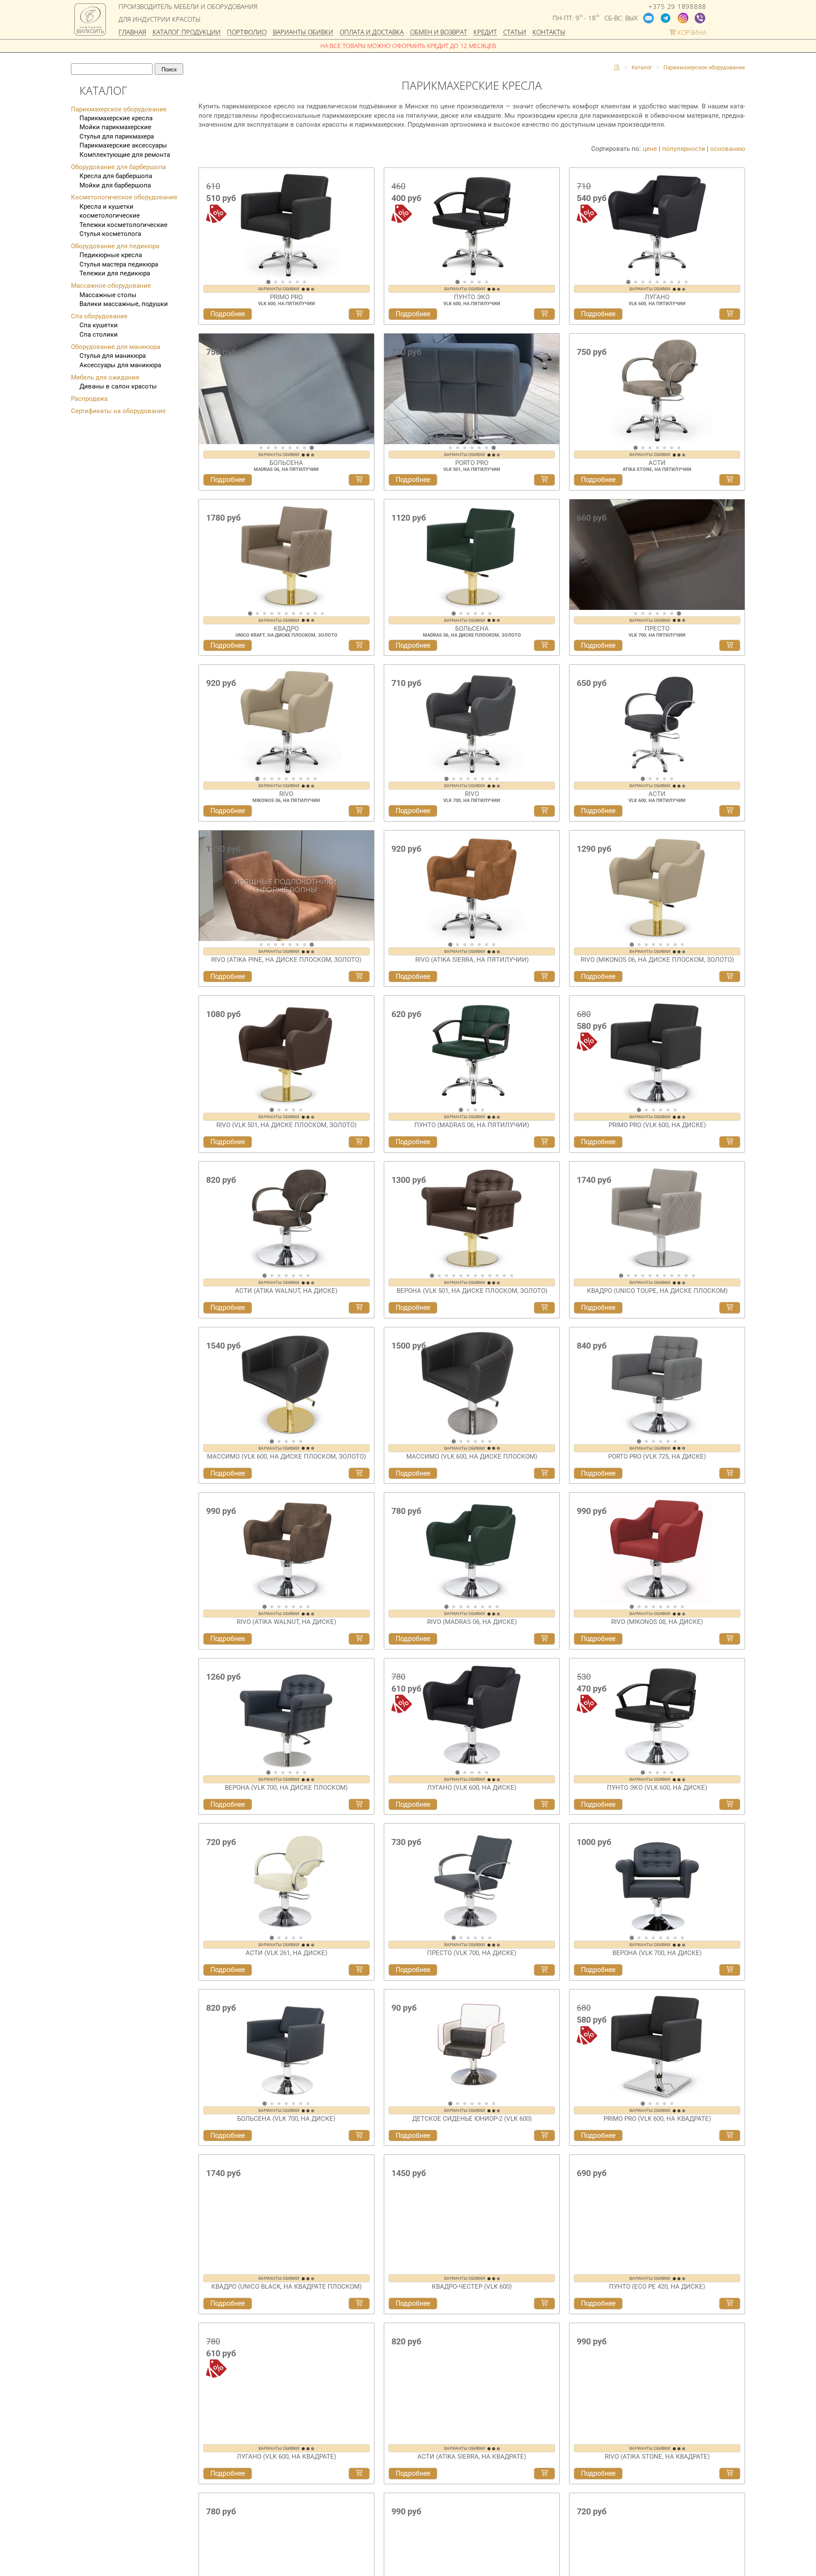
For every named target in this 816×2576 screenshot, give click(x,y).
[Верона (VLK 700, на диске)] (657, 1879)
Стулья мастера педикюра (119, 264)
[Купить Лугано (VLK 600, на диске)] (544, 1805)
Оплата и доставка (372, 33)
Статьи (515, 33)
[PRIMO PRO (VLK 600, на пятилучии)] (286, 223)
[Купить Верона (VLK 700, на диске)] (730, 1970)
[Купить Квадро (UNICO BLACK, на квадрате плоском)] (359, 2301)
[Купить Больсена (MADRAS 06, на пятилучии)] (359, 480)
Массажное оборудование (111, 286)
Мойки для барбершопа (115, 185)
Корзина (691, 33)
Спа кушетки (99, 325)
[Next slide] (365, 227)
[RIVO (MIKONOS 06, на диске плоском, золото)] (657, 886)
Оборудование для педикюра (115, 246)
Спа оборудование (99, 316)
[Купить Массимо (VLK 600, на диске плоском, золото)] (359, 1474)
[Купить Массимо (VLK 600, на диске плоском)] (544, 1474)
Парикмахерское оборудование (119, 109)
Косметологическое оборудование (124, 197)
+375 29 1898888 (677, 7)
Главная (132, 33)
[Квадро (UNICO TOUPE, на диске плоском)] (657, 1217)
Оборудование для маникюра (116, 347)
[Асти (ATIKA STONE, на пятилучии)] (657, 389)
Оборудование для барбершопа (118, 167)
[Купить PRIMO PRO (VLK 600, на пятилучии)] (359, 314)
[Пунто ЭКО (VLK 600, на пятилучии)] (472, 223)
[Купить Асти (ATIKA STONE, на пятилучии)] (730, 480)
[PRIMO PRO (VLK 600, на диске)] (657, 1051)
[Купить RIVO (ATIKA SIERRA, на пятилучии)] (544, 977)
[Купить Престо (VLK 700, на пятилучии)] (730, 646)
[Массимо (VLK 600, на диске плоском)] (472, 1383)
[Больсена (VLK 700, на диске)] (286, 2045)
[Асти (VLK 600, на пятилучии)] (657, 720)
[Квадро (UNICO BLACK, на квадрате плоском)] (286, 2210)
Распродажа (89, 399)
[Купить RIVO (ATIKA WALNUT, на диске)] (359, 1639)
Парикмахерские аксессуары (123, 145)
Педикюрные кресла (111, 255)
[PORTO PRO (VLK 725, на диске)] (657, 1383)
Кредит (485, 33)
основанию (728, 149)
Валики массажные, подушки (124, 304)
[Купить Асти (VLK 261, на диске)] (359, 1970)
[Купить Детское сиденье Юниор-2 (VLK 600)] (544, 2136)
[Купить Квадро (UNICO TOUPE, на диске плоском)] (730, 1308)
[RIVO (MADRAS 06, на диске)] (472, 1548)
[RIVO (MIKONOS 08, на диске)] (657, 1548)
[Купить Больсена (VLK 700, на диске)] (359, 2136)
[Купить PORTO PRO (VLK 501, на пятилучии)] (544, 480)
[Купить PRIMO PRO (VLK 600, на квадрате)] (730, 2136)
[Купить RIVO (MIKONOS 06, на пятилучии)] (359, 811)
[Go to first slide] (365, 392)
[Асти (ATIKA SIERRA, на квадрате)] (472, 2376)
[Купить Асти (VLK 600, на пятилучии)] (730, 811)
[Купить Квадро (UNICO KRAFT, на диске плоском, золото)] (359, 646)
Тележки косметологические (123, 225)
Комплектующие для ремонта (125, 155)
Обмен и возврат (439, 33)
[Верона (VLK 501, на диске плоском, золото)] (472, 1217)
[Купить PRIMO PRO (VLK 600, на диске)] (730, 1142)
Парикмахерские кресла (116, 118)
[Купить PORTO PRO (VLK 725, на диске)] (730, 1474)
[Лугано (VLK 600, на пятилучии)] (657, 223)
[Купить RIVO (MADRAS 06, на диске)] (544, 1639)
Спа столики (99, 334)
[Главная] (617, 68)
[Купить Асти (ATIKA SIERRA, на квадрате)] (544, 2467)
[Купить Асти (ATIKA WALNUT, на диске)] (359, 1308)
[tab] (268, 282)
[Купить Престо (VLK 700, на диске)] (544, 1970)
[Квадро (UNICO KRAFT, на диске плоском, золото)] (286, 555)
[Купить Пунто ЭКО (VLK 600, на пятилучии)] (544, 314)
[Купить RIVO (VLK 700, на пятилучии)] (544, 811)
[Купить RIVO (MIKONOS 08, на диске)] (730, 1639)
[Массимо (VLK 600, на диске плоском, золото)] (286, 1383)
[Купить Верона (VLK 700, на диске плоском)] (359, 1805)
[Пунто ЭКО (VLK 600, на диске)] (657, 1714)
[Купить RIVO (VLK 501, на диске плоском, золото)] (359, 1142)
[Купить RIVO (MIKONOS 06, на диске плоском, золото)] (730, 977)
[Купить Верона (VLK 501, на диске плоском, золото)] (544, 1308)
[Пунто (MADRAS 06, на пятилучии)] (472, 1051)
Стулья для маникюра (113, 356)
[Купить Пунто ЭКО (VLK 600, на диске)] (730, 1805)
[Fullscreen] (365, 436)
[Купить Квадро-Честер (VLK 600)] (544, 2301)
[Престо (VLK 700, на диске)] (472, 1879)
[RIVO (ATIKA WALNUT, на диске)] (286, 1548)
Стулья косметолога (110, 234)
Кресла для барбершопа (116, 176)
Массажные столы (108, 295)
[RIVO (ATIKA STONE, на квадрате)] (657, 2376)
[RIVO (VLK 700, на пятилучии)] (472, 720)
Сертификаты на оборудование (118, 411)
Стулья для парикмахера (117, 136)
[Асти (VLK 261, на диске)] (286, 1879)
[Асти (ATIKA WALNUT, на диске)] (286, 1217)
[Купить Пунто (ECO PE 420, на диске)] (730, 2301)
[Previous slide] (207, 392)
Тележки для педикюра (115, 273)
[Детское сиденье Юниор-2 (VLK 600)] (472, 2045)
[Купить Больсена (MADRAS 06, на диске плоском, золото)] (544, 646)
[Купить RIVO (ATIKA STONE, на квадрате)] (730, 2467)
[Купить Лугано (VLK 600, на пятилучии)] (730, 314)
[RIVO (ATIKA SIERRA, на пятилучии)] (472, 886)
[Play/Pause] (208, 436)
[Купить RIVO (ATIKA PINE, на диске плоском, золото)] (359, 977)
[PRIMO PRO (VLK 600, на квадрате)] (657, 2045)
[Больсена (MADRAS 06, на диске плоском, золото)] (472, 555)
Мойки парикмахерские (115, 127)
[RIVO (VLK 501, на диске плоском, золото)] (286, 1051)
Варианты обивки (303, 33)
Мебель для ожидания (105, 377)
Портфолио (247, 33)
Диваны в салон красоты (118, 386)
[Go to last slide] (207, 227)
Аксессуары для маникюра (120, 365)
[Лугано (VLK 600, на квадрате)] (286, 2376)
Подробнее (228, 314)
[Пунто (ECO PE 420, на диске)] (657, 2210)
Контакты (549, 33)
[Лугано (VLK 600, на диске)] (472, 1714)
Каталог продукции (187, 33)
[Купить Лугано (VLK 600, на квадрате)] (359, 2467)
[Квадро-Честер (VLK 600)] (472, 2210)
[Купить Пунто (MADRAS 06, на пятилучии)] (544, 1142)
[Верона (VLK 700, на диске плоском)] (286, 1714)
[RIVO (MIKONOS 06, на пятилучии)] (286, 720)
